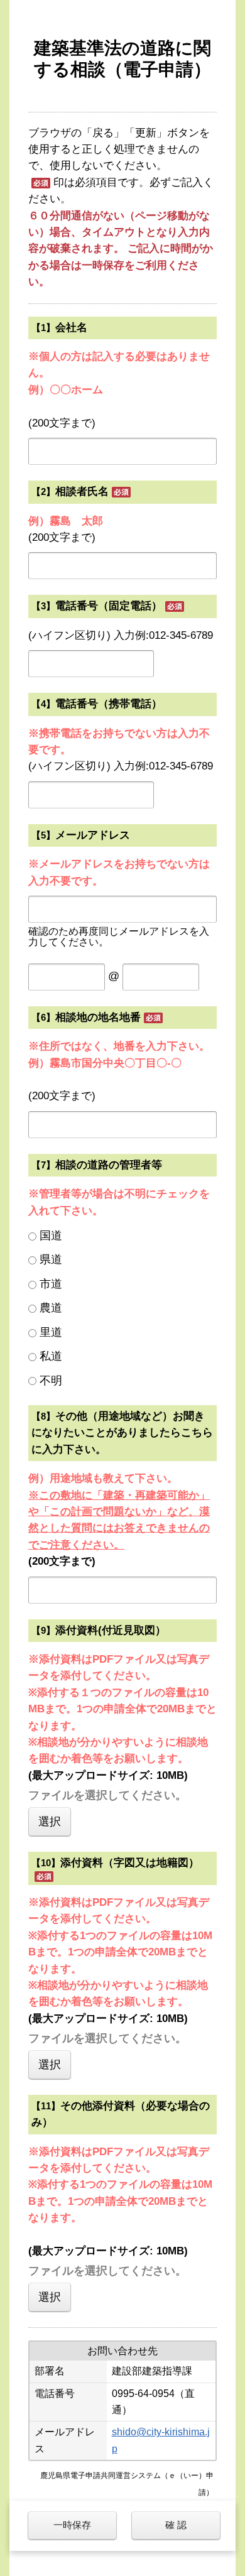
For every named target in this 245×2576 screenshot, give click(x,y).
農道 (51, 1308)
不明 (51, 1381)
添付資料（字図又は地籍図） (130, 1863)
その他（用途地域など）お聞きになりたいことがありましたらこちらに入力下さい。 (122, 1433)
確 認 (176, 2525)
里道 (51, 1332)
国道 (51, 1236)
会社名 (71, 328)
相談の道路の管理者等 (109, 1165)
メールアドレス (93, 835)
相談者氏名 (82, 492)
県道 (51, 1259)
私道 (51, 1356)
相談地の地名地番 (98, 1017)
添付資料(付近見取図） (111, 1630)
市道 (51, 1284)
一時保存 (72, 2525)
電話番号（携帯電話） (109, 704)
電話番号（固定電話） (109, 606)
